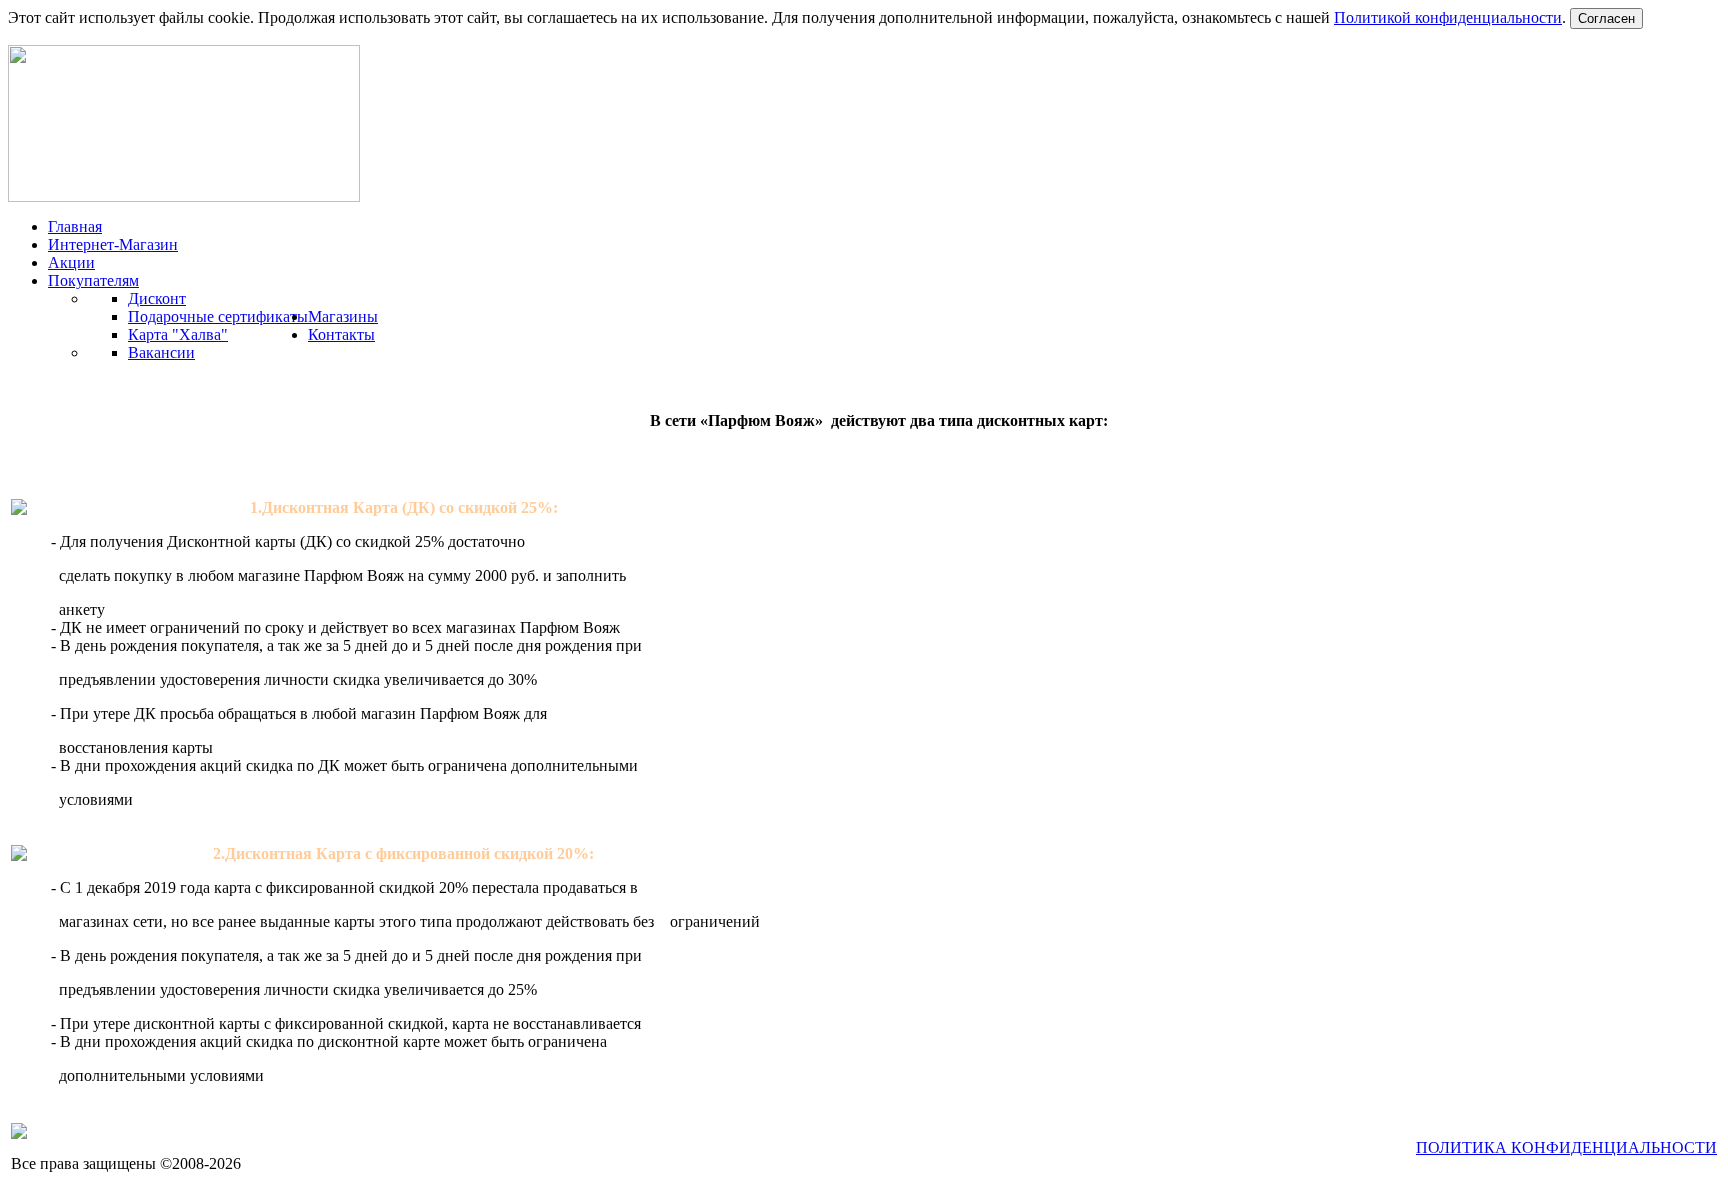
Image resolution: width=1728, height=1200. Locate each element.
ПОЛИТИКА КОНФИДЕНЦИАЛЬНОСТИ (1566, 1147)
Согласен (1606, 18)
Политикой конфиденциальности (1448, 17)
